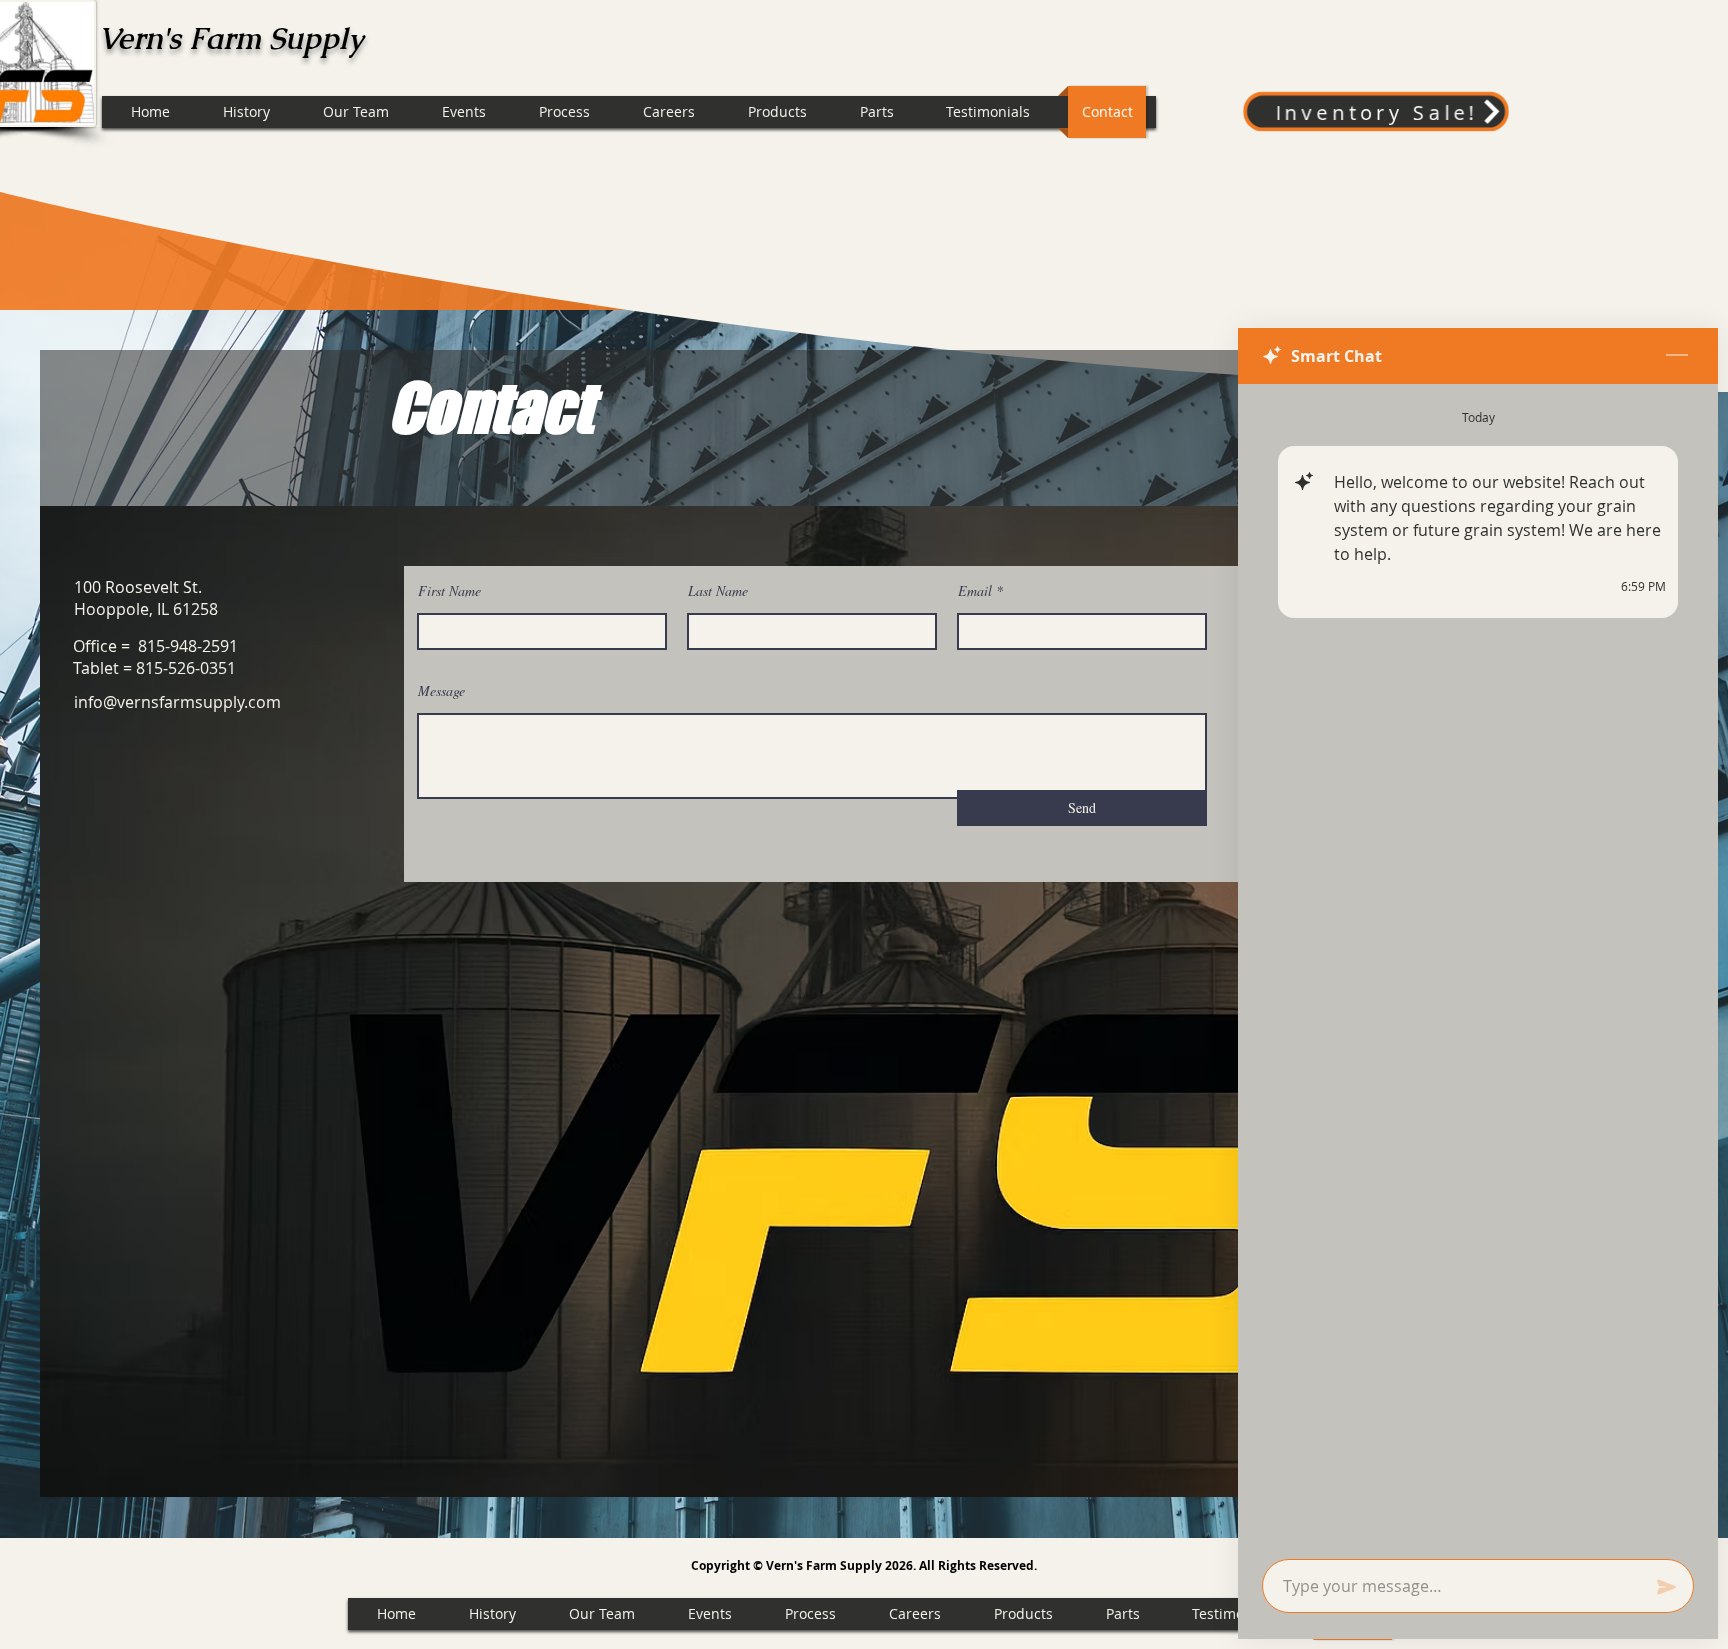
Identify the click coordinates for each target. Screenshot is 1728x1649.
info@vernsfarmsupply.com (177, 702)
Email (975, 591)
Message (441, 691)
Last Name (718, 591)
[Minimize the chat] (1677, 356)
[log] (1478, 965)
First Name (449, 591)
